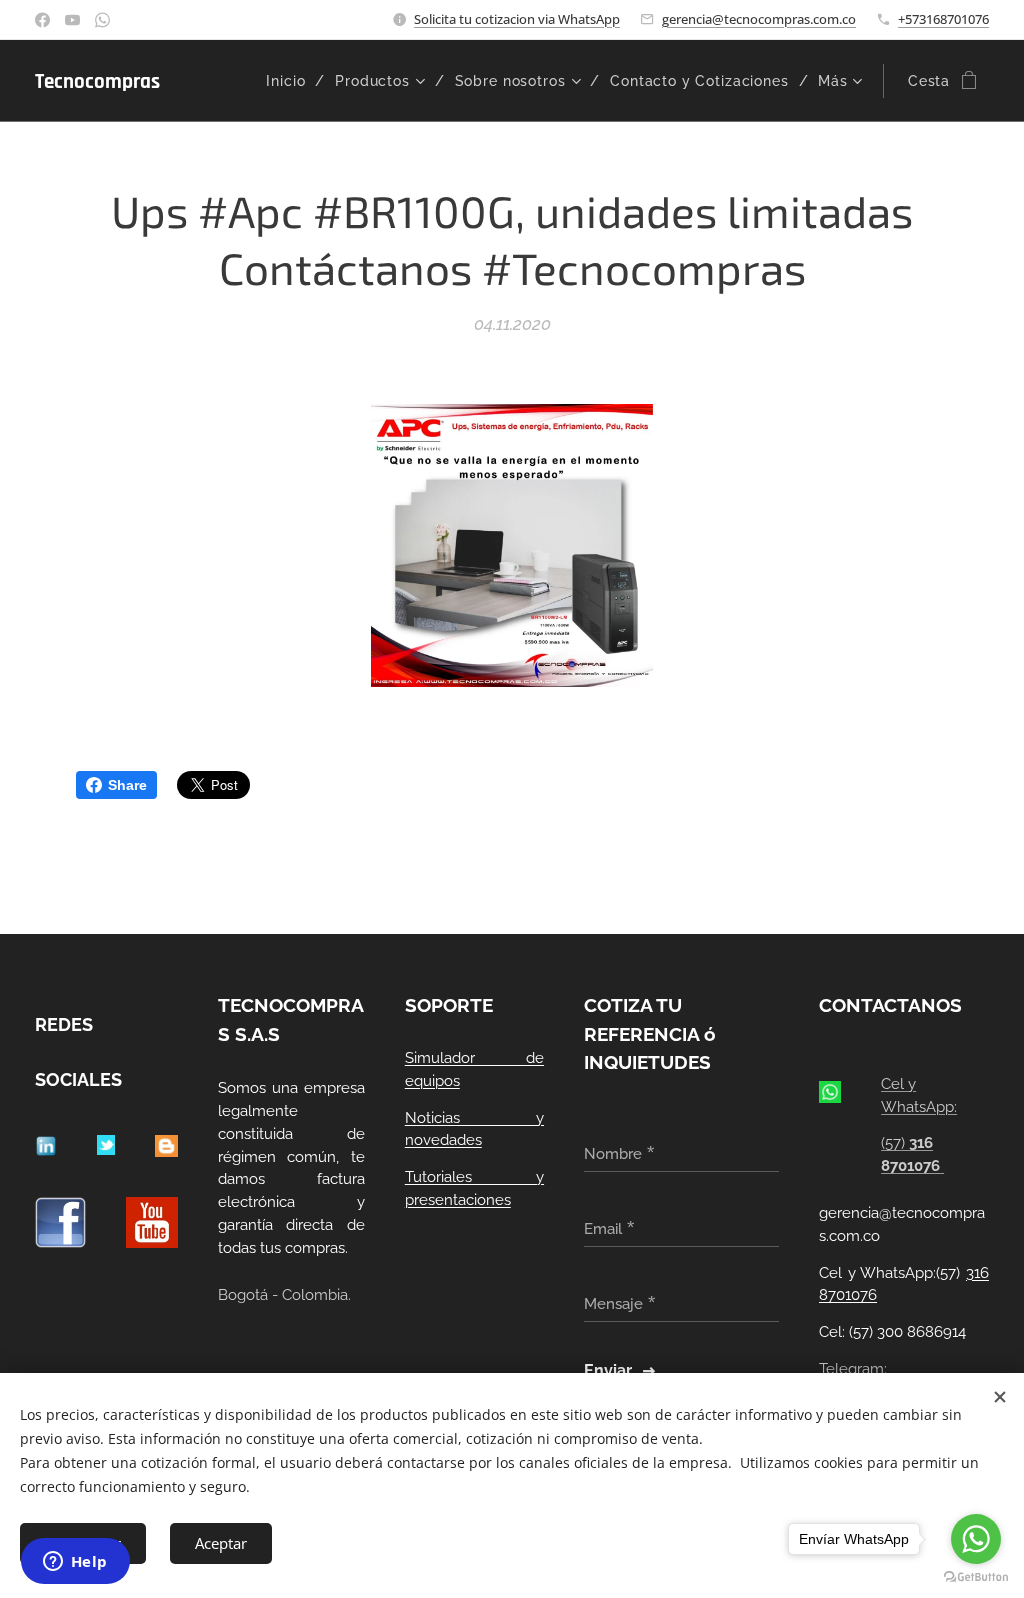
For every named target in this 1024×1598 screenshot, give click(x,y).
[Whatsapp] (102, 20)
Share (127, 785)
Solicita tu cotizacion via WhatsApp (517, 19)
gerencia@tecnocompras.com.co (759, 19)
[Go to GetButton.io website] (976, 1577)
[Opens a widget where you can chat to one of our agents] (75, 1563)
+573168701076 (943, 19)
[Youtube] (72, 20)
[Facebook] (42, 20)
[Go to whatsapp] (976, 1539)
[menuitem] (293, 81)
